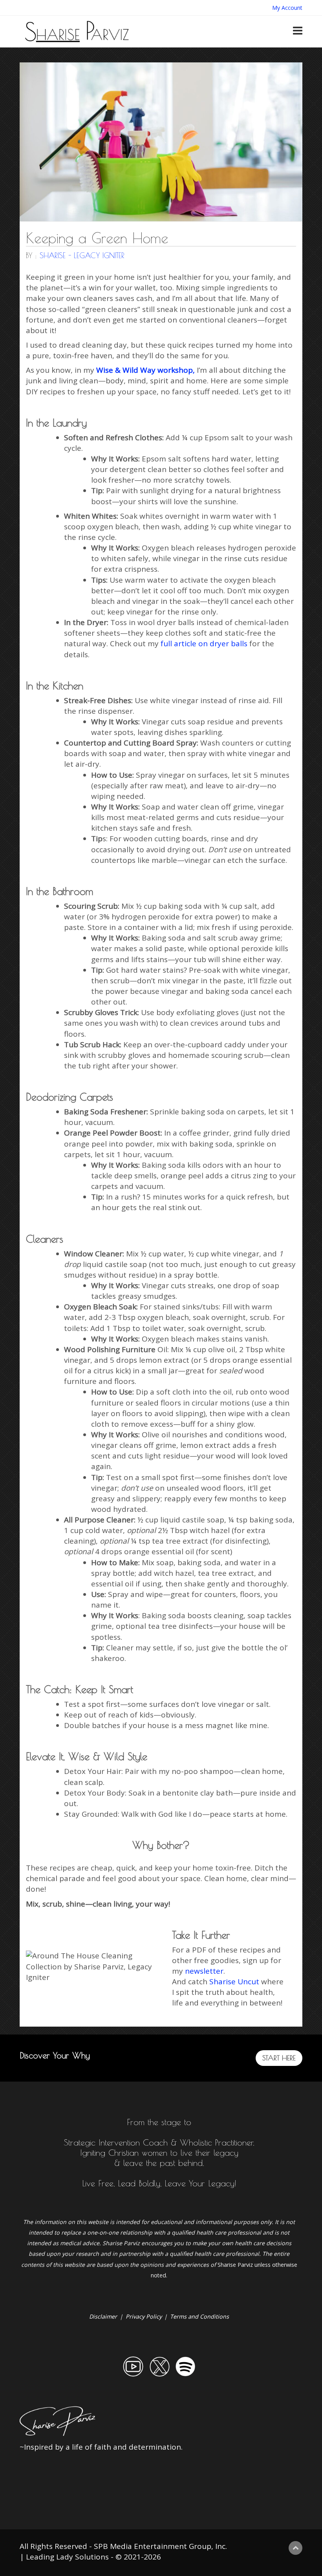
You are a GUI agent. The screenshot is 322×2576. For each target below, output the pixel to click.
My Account (287, 8)
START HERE (279, 2058)
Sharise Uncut (234, 1982)
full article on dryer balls (203, 644)
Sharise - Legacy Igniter (82, 255)
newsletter (204, 1971)
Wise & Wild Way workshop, (145, 370)
